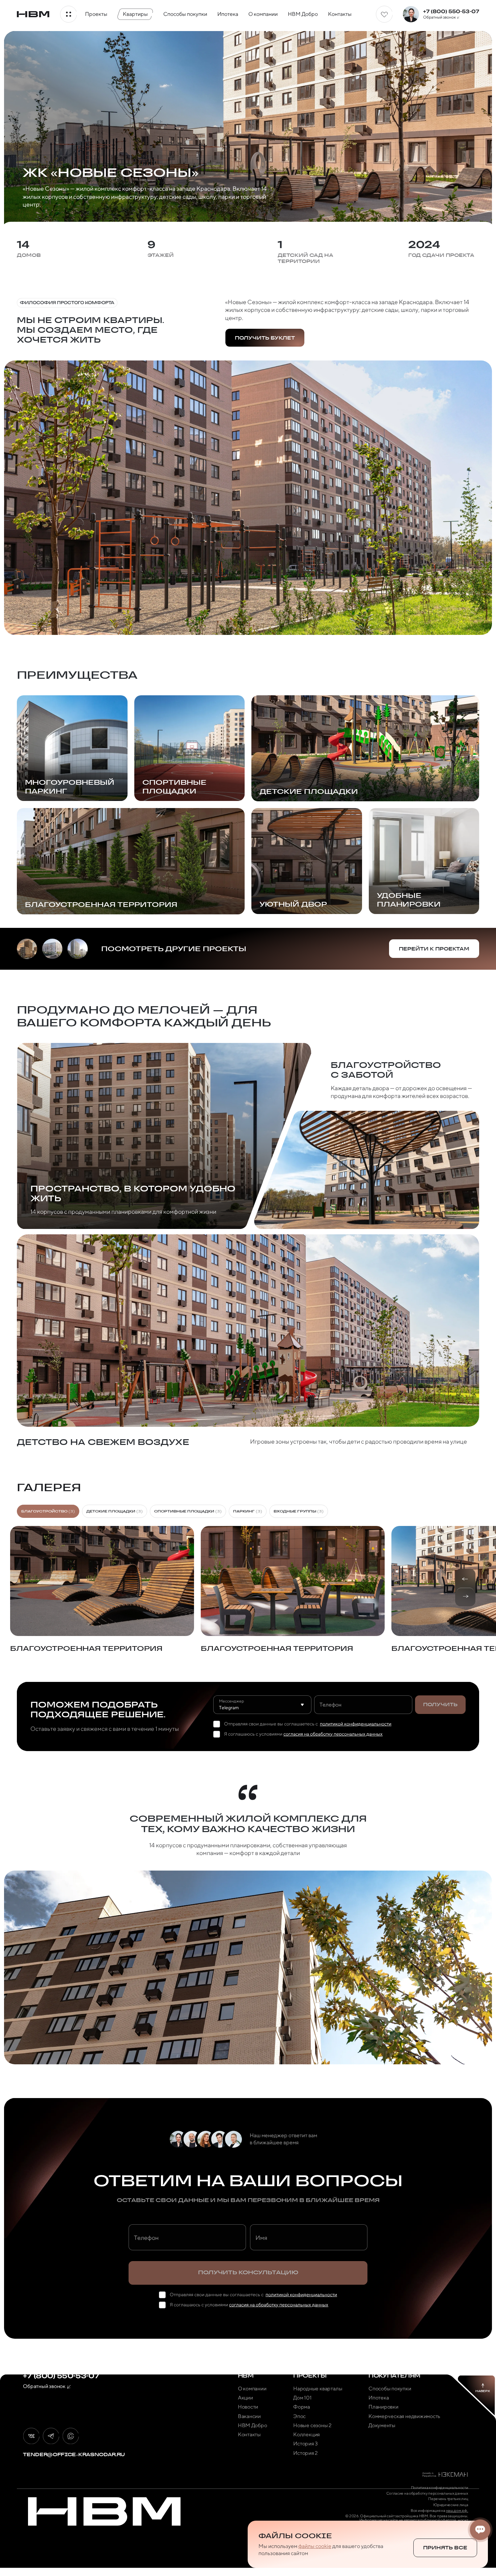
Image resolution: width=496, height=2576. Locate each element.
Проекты (96, 14)
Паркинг (248, 1511)
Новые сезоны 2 (312, 2425)
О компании (263, 14)
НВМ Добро (303, 14)
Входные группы (299, 1511)
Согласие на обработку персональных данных (427, 2493)
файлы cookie (315, 2546)
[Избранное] (384, 14)
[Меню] (68, 14)
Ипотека (228, 14)
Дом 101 (302, 2398)
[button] (102, 1589)
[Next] (465, 1596)
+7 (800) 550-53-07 (451, 11)
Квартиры (135, 14)
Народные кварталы (318, 2389)
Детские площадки (115, 1511)
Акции (245, 2398)
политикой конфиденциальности (356, 1724)
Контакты (340, 14)
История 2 (306, 2453)
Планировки (383, 2407)
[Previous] (465, 1579)
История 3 (306, 2444)
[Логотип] (104, 2511)
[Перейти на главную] (33, 14)
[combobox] (262, 1705)
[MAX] (71, 2436)
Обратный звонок (439, 17)
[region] (248, 1594)
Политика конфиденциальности (440, 2488)
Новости (248, 2407)
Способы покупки (185, 14)
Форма (302, 2407)
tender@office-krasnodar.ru (74, 2454)
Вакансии (249, 2416)
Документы (382, 2425)
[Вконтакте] (31, 2436)
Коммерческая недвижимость (404, 2416)
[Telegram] (51, 2436)
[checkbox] (217, 1724)
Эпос (299, 2416)
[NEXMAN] (445, 2475)
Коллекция (307, 2435)
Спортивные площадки (188, 1511)
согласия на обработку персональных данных (333, 1734)
